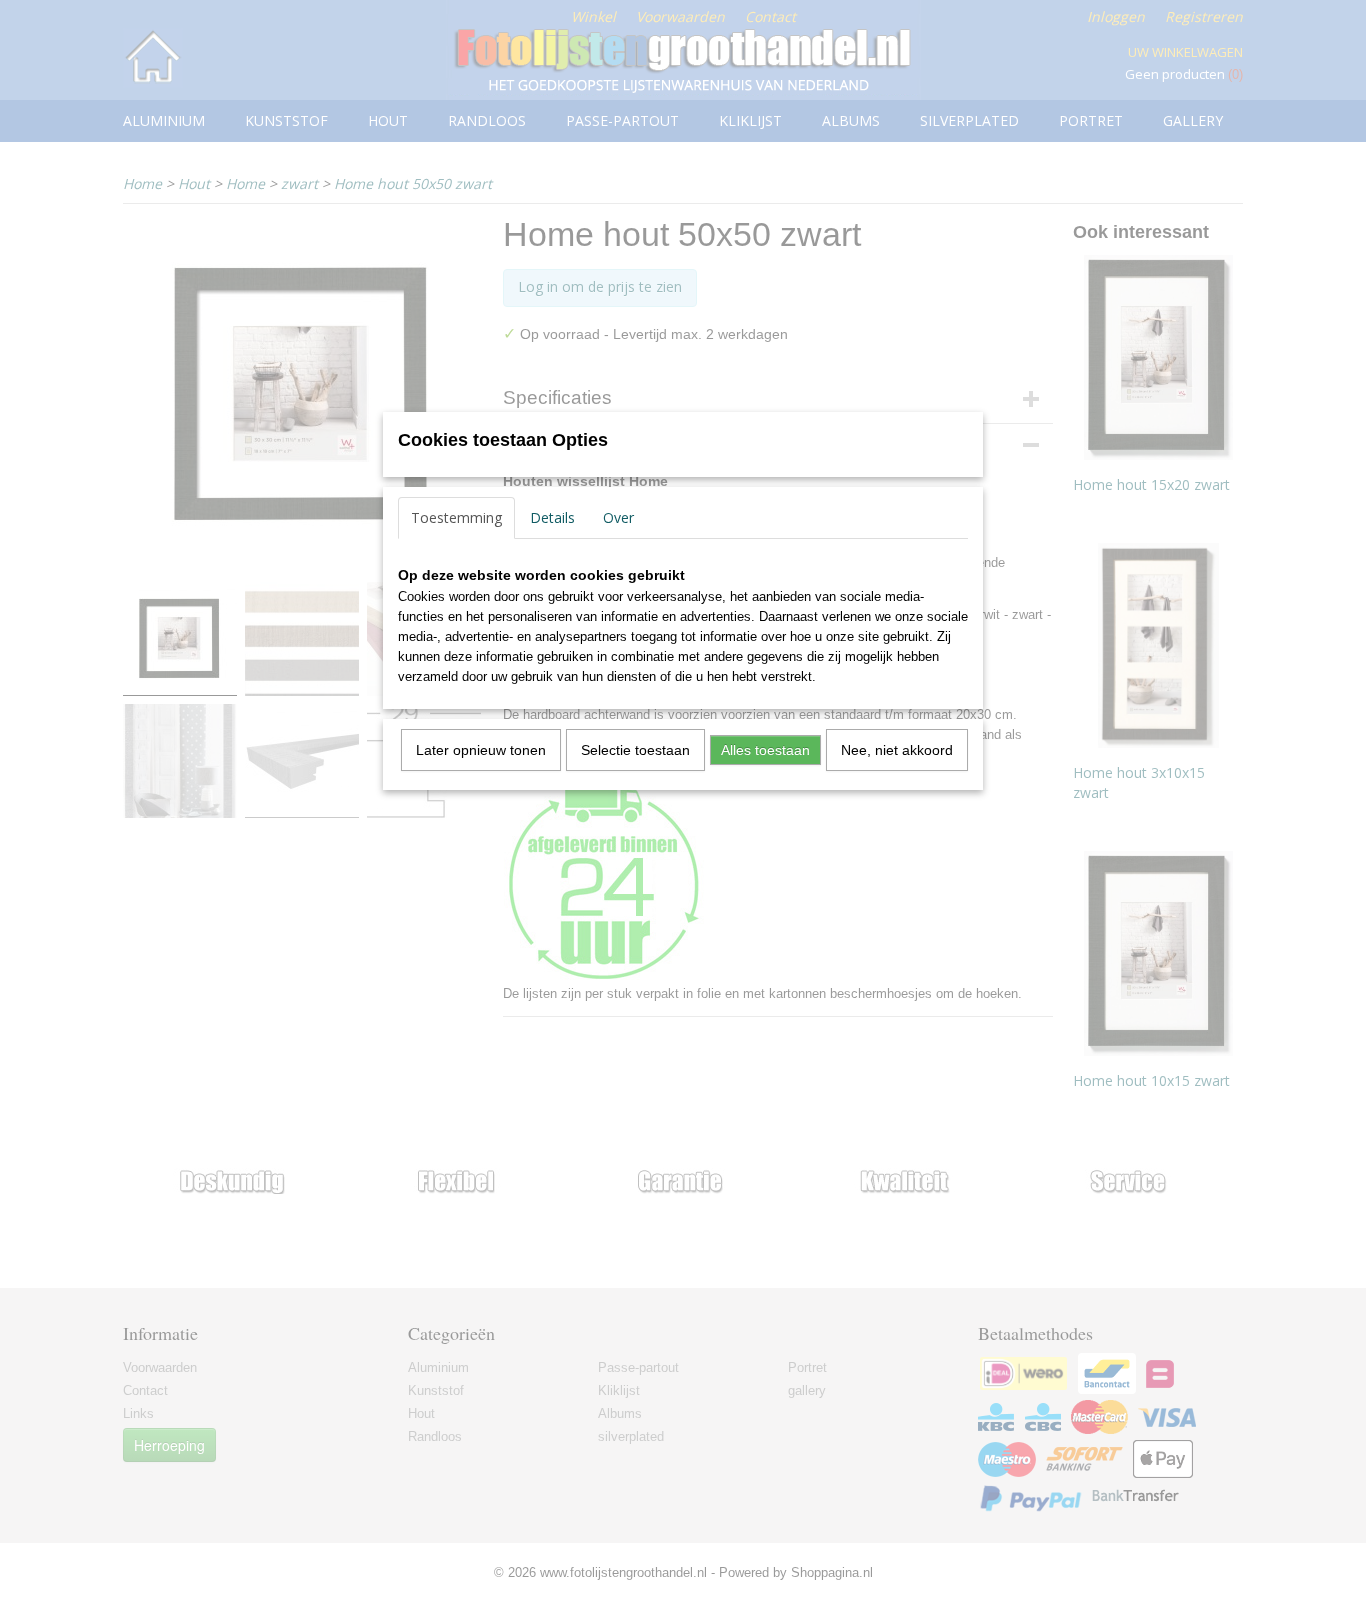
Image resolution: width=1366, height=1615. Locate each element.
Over (618, 517)
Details (552, 517)
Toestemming (456, 517)
